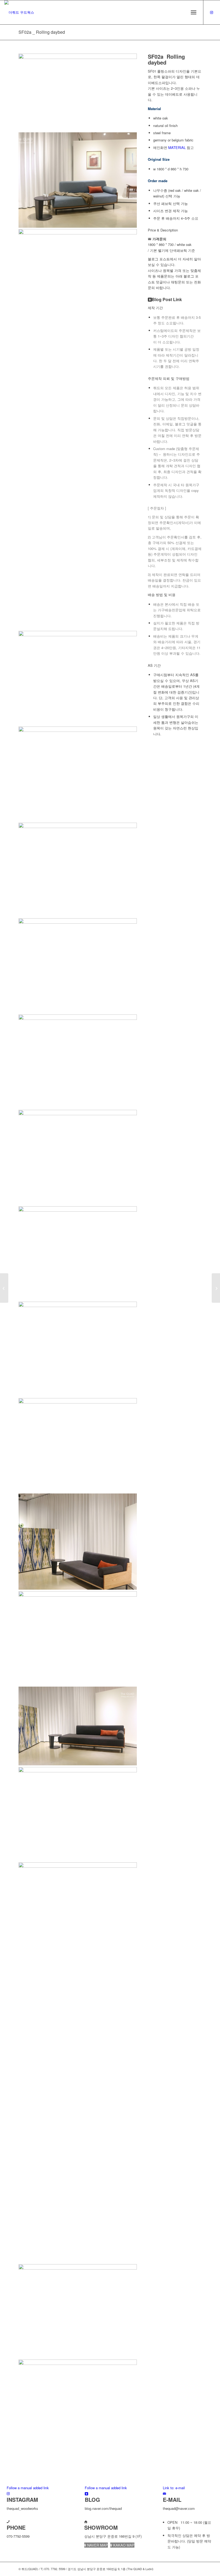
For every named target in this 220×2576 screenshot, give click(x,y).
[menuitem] (194, 12)
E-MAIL (172, 2500)
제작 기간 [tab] (155, 308)
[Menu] (194, 12)
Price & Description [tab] (163, 230)
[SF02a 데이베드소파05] (78, 1111)
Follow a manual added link (28, 2488)
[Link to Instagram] (212, 12)
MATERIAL (177, 147)
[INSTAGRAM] (8, 2493)
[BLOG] (86, 2493)
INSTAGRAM (22, 2500)
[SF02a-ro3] (78, 2016)
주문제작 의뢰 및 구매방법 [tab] (169, 378)
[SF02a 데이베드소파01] (78, 57)
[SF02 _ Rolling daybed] (4, 1288)
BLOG (92, 2500)
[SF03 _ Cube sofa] (216, 1288)
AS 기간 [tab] (154, 665)
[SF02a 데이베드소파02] (78, 1303)
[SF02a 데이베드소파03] (78, 727)
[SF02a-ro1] (78, 1495)
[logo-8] (19, 12)
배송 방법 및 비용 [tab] (162, 595)
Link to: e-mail (174, 2488)
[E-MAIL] (164, 2493)
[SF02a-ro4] (78, 2361)
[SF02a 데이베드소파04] (78, 919)
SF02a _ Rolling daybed (42, 32)
